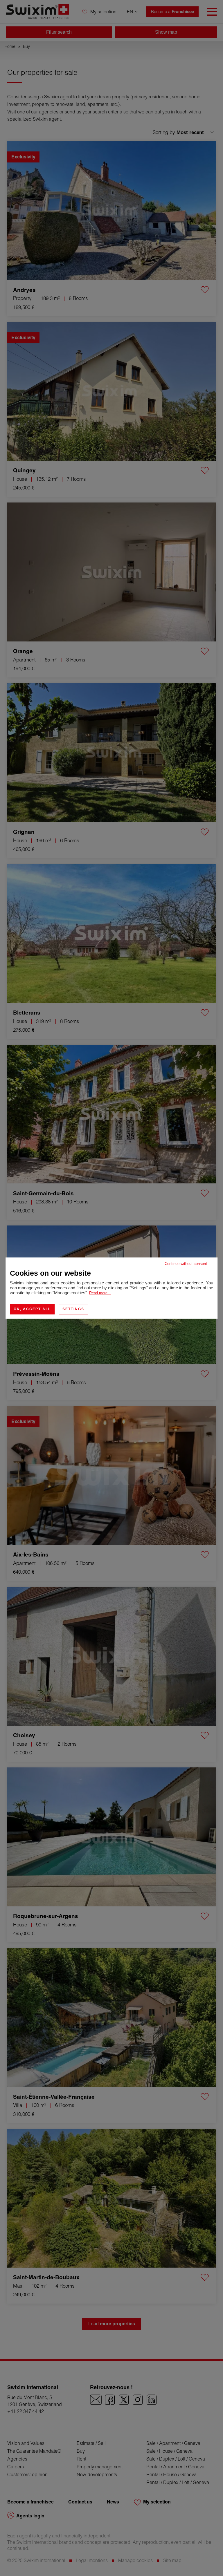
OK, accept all (32, 1309)
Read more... (100, 1293)
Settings (73, 1309)
